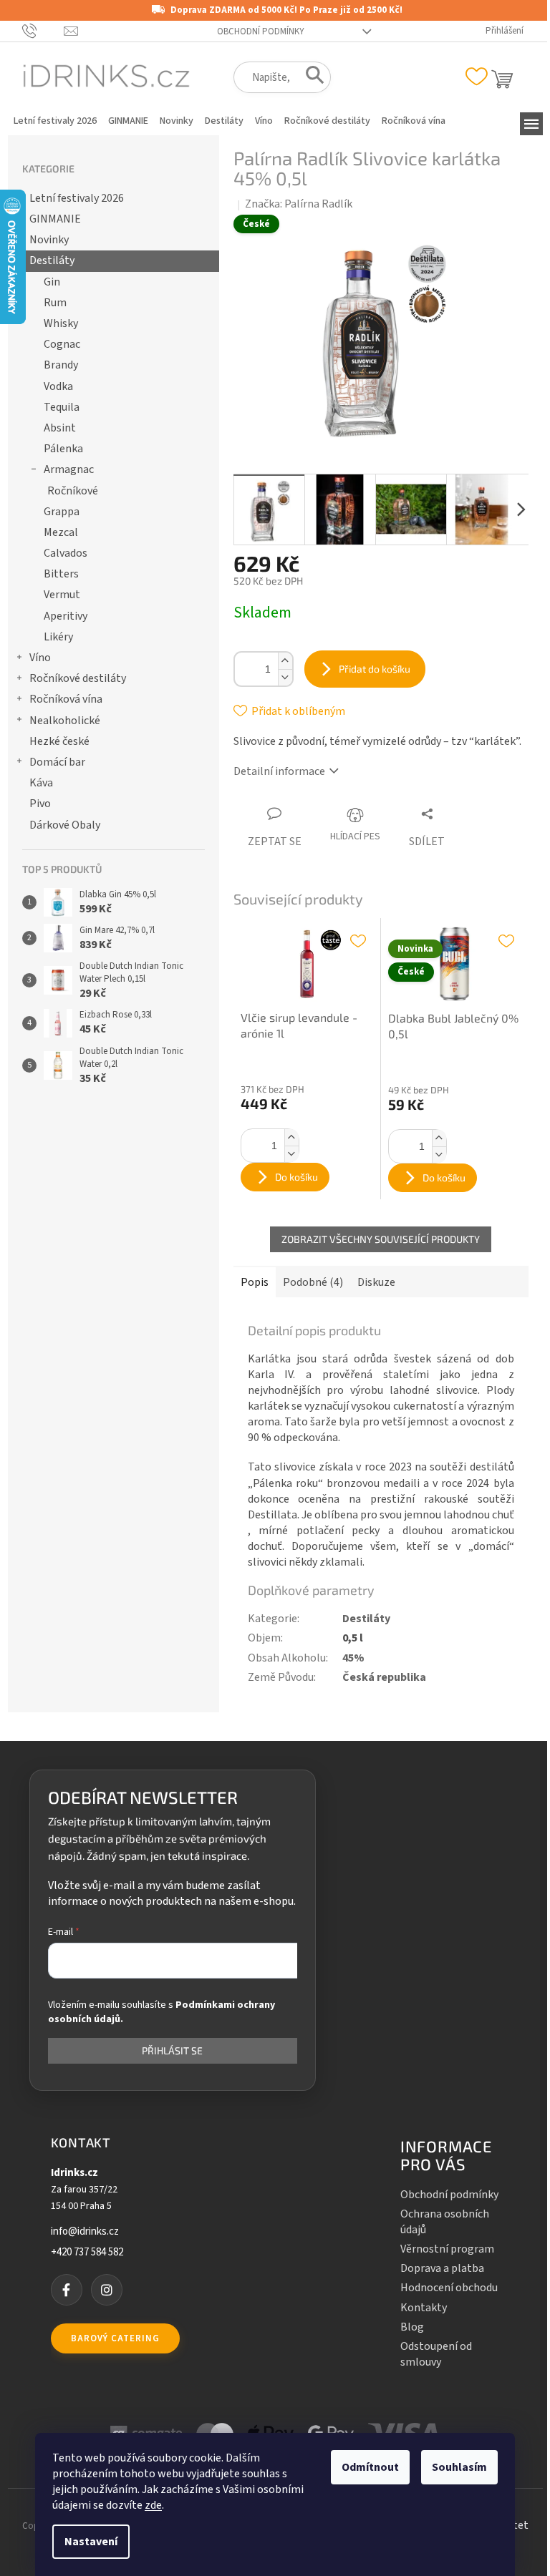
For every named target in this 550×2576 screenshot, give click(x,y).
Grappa (62, 512)
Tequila (62, 407)
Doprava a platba (442, 2268)
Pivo (40, 804)
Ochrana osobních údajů (445, 2222)
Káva (41, 783)
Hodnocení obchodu (449, 2288)
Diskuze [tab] (376, 1282)
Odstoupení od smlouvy (436, 2354)
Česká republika (384, 1677)
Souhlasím (459, 2467)
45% (353, 1658)
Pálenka (63, 449)
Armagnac (69, 469)
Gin (52, 282)
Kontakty (424, 2308)
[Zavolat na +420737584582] (43, 31)
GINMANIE (55, 219)
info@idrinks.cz (85, 2232)
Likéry (58, 637)
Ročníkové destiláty (78, 678)
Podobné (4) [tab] (313, 1282)
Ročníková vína (66, 699)
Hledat (310, 78)
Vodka (58, 386)
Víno (40, 658)
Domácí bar (57, 762)
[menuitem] (55, 121)
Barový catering (115, 2338)
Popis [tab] (255, 1282)
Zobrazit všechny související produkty (381, 1239)
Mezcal (61, 532)
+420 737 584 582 (87, 2253)
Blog (412, 2327)
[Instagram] (107, 2290)
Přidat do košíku (375, 669)
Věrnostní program (447, 2249)
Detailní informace (279, 771)
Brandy (61, 365)
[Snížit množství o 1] (285, 677)
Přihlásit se (172, 2050)
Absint (60, 428)
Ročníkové (73, 491)
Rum (55, 303)
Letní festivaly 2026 (77, 198)
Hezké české (59, 741)
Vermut (62, 595)
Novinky (49, 240)
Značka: (299, 204)
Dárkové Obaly (65, 825)
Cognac (62, 344)
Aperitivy (66, 616)
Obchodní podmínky (261, 31)
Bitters (61, 574)
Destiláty (52, 260)
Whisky (61, 323)
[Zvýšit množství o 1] (285, 661)
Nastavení (91, 2542)
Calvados (66, 553)
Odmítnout (370, 2467)
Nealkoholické (65, 721)
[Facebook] (67, 2290)
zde (153, 2505)
